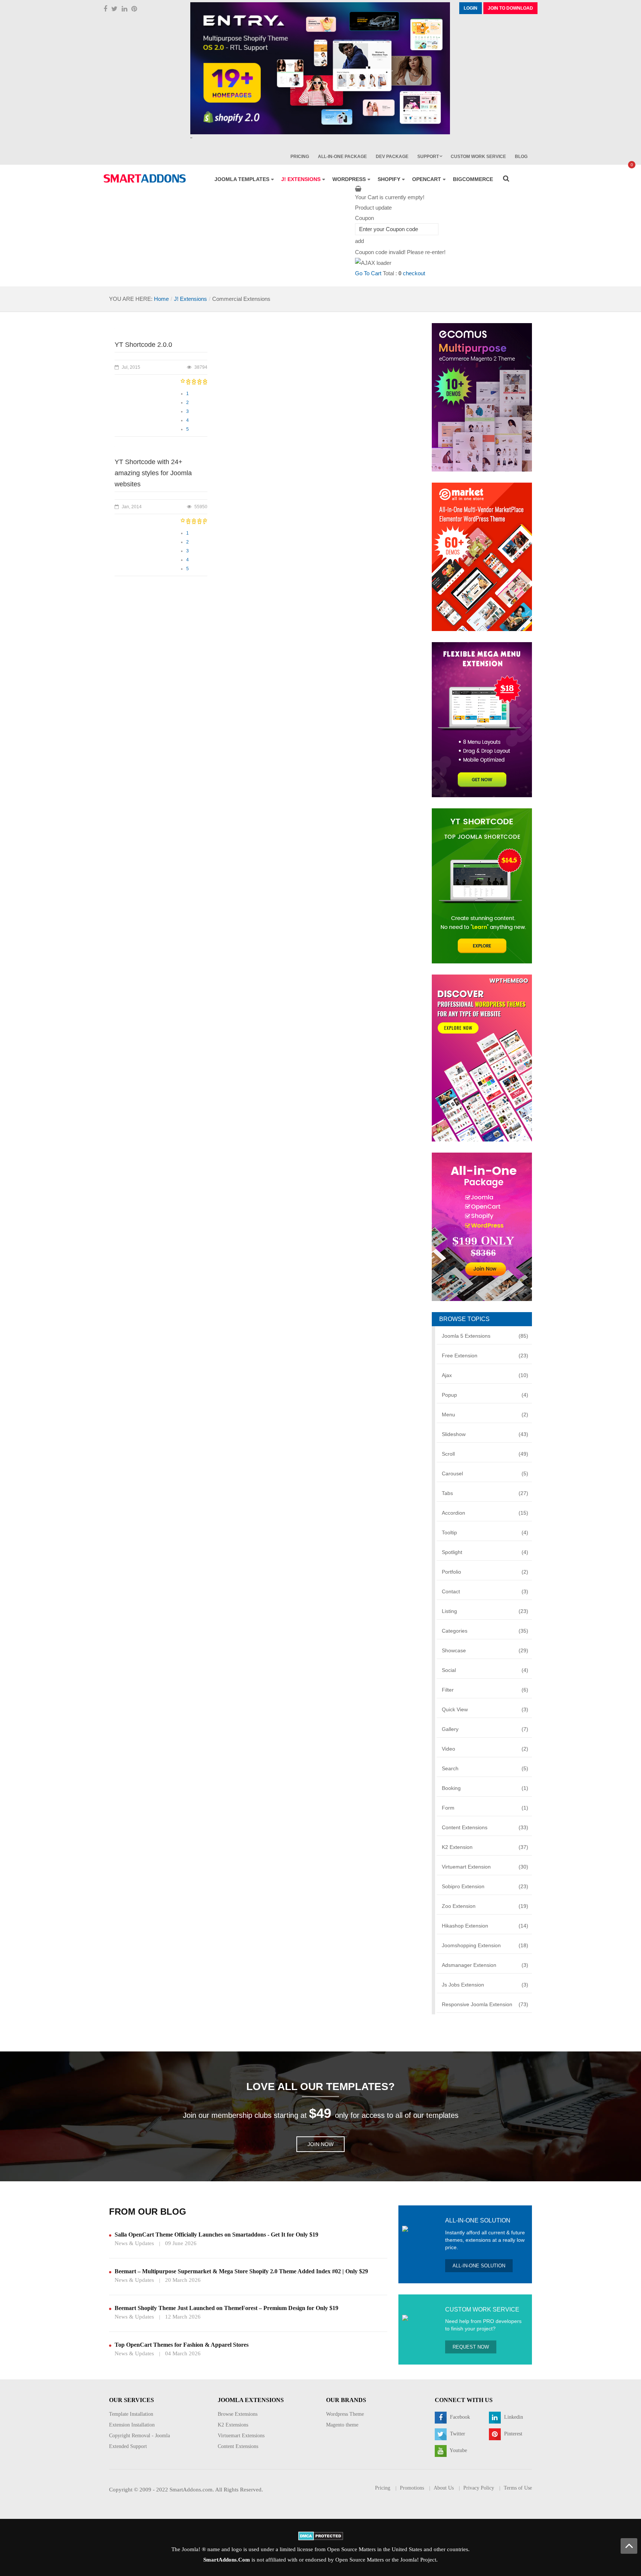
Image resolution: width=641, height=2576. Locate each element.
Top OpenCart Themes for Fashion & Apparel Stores (182, 2345)
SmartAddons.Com (227, 2560)
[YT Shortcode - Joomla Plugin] (482, 885)
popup (485, 1395)
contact (485, 1591)
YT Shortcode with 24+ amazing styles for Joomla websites (153, 473)
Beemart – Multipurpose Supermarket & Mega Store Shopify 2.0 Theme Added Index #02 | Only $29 (241, 2271)
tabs (485, 1493)
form (485, 1808)
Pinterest (512, 2434)
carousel (485, 1473)
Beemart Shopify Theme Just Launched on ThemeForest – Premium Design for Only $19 (226, 2308)
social (485, 1670)
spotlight (485, 1552)
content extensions (485, 1827)
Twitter (457, 2434)
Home (161, 299)
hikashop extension (485, 1926)
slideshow (485, 1434)
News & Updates (134, 2243)
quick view (485, 1709)
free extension (485, 1356)
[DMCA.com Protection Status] (321, 2535)
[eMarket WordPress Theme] (482, 556)
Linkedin (513, 2417)
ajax (485, 1375)
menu (485, 1414)
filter (485, 1690)
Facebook (459, 2417)
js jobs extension (485, 1985)
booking (485, 1788)
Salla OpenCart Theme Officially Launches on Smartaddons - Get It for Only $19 (216, 2235)
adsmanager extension (485, 1965)
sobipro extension (485, 1886)
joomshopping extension (485, 1945)
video (485, 1749)
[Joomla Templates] (145, 178)
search (485, 1768)
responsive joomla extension (485, 2004)
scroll (485, 1454)
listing (485, 1611)
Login (471, 8)
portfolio (485, 1572)
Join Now (320, 2144)
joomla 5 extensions (485, 1336)
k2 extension (485, 1847)
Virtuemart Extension (485, 1867)
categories (485, 1631)
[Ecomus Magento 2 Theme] (482, 397)
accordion (485, 1513)
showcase (485, 1650)
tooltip (485, 1532)
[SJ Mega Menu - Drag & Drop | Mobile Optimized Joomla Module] (482, 719)
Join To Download (510, 8)
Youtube (458, 2451)
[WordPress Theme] (482, 1057)
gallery (485, 1729)
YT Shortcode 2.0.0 (143, 345)
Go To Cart (368, 273)
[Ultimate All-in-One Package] (482, 1226)
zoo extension (485, 1906)
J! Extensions (190, 299)
